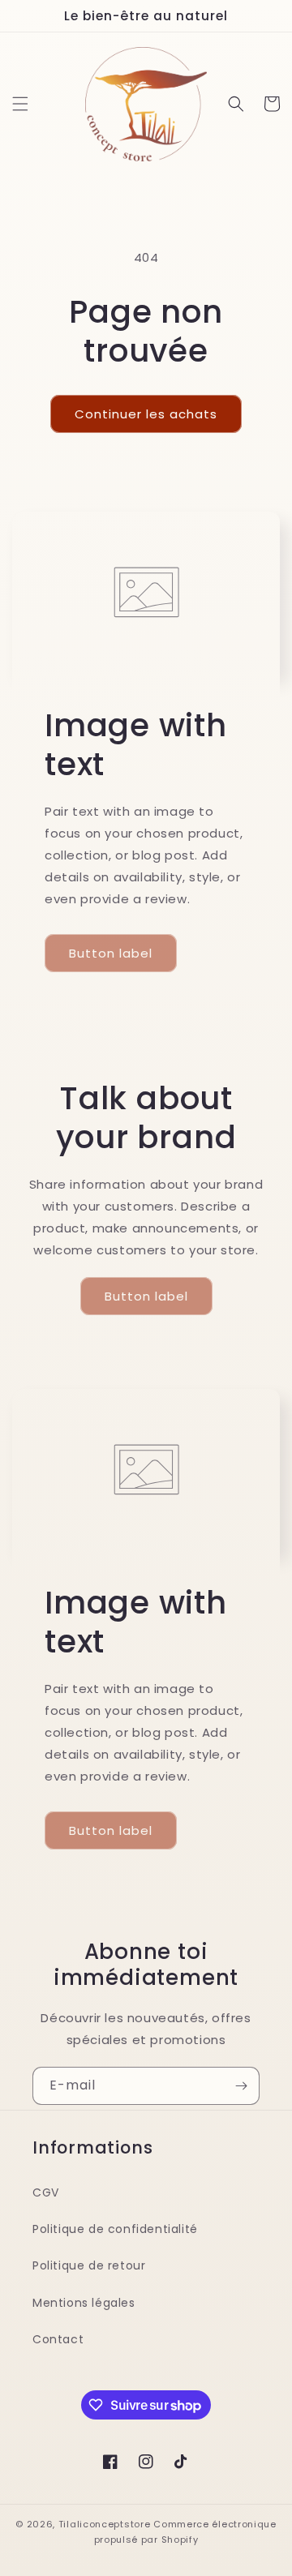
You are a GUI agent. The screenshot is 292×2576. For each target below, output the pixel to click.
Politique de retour (89, 2265)
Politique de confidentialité (115, 2229)
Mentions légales (84, 2303)
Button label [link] (111, 953)
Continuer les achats (146, 414)
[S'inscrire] (241, 2086)
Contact (58, 2339)
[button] (20, 104)
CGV (46, 2192)
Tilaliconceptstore (105, 2524)
